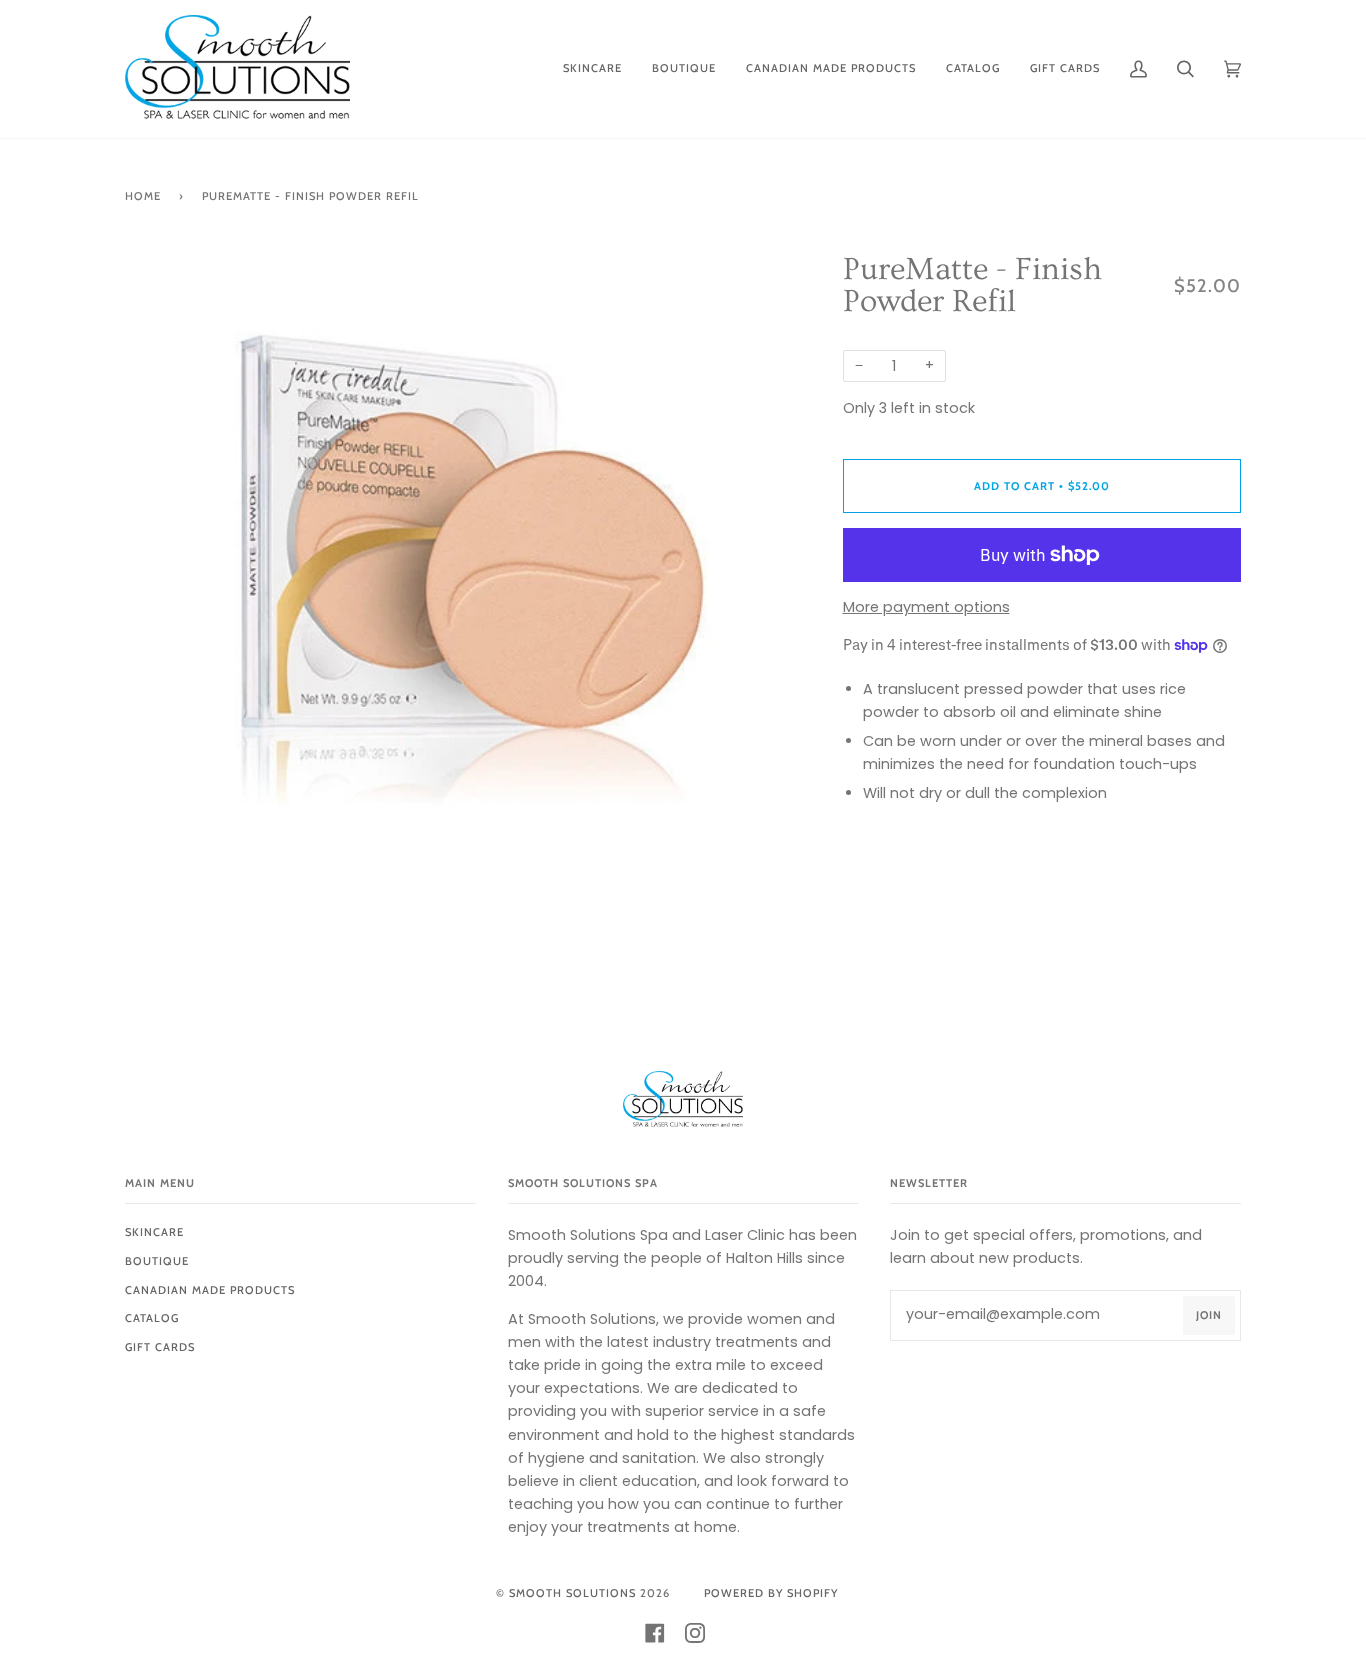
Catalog (152, 1318)
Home (143, 196)
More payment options (926, 607)
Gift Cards (160, 1347)
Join (1209, 1315)
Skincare (154, 1232)
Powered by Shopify (771, 1593)
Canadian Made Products (210, 1290)
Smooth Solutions (572, 1593)
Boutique (157, 1261)
